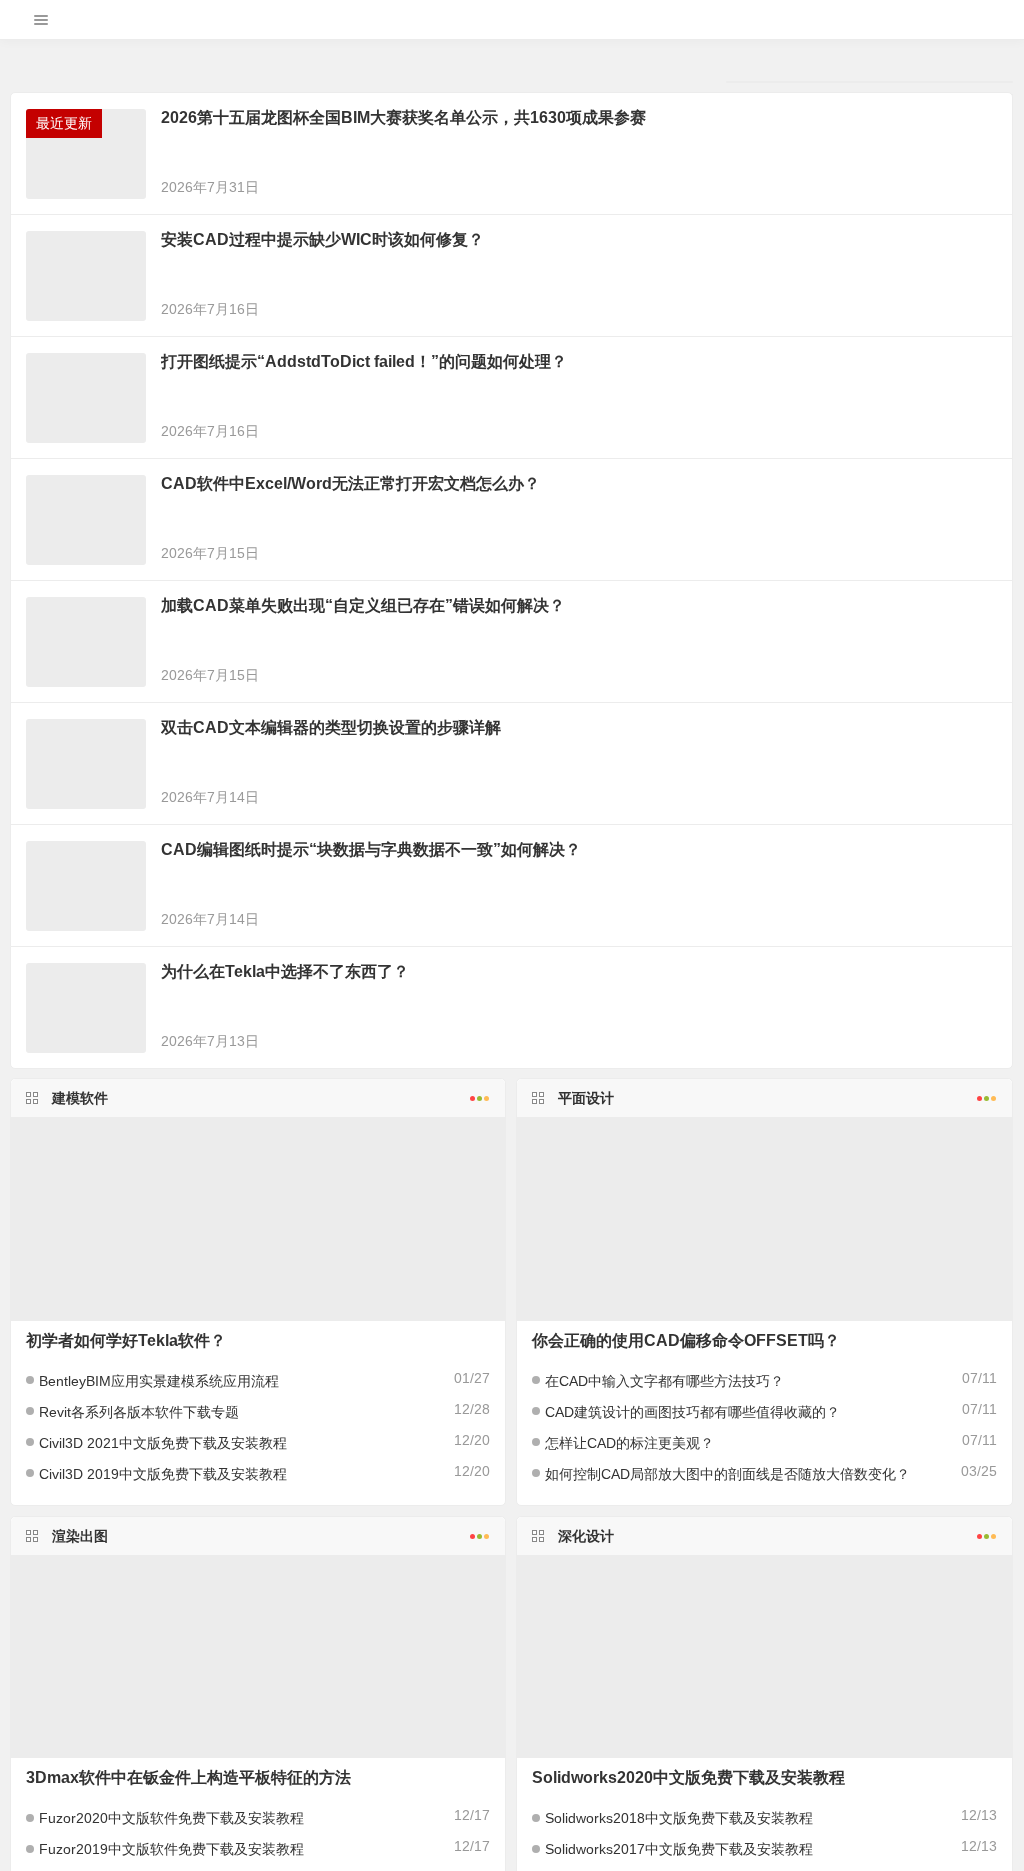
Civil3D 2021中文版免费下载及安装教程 (163, 1707)
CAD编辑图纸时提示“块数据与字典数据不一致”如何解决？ (371, 1113)
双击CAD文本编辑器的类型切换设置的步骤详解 (331, 991)
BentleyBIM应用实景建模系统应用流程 (159, 1645)
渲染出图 (80, 1800)
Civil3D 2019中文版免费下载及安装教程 (163, 1738)
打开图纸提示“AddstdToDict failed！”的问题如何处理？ (364, 625)
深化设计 (586, 1800)
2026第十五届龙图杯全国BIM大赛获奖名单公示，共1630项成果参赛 (403, 381)
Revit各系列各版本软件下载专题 (139, 1676)
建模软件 (80, 1362)
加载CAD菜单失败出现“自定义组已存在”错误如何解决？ (363, 869)
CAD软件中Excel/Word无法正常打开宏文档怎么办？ (350, 747)
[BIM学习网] (511, 27)
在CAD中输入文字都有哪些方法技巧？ (664, 1645)
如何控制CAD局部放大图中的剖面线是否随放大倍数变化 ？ (727, 1738)
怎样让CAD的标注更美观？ (629, 1707)
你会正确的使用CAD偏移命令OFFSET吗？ (686, 1604)
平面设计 (586, 1362)
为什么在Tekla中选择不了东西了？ (285, 1235)
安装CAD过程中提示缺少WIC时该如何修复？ (322, 503)
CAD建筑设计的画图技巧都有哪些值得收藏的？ (692, 1676)
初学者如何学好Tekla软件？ (126, 1604)
